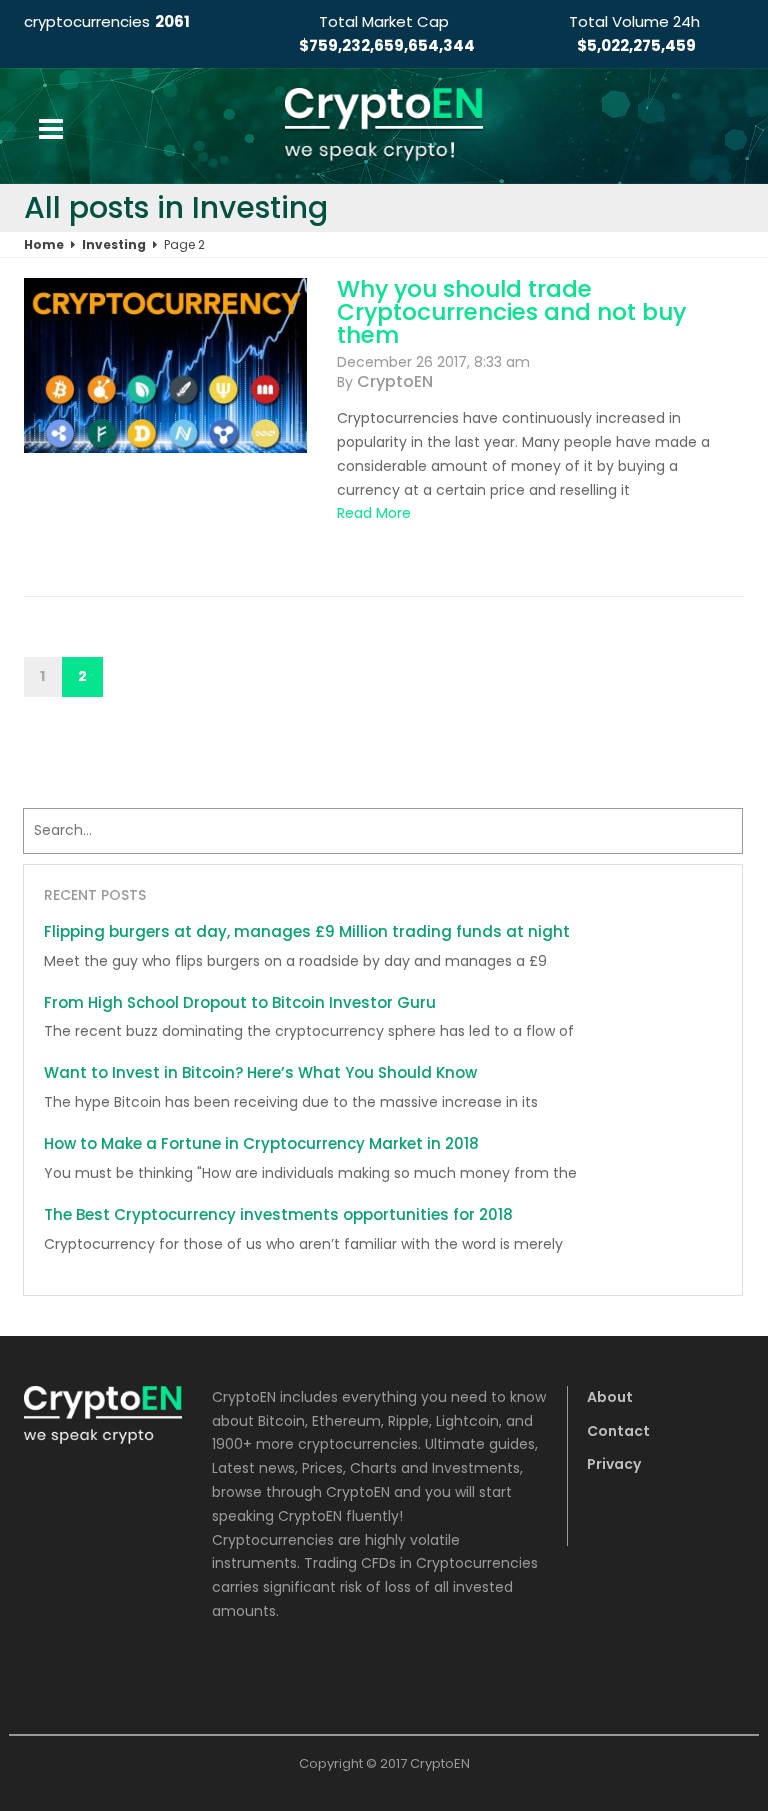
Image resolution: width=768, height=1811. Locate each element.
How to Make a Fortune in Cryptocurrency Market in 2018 (261, 1143)
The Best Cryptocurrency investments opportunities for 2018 (278, 1214)
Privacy (614, 1464)
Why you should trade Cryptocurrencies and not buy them (511, 312)
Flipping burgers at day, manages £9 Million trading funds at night (307, 931)
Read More (374, 513)
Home (44, 244)
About (610, 1397)
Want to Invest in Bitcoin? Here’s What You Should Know (260, 1072)
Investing (114, 244)
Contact (618, 1431)
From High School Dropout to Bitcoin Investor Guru (240, 1002)
